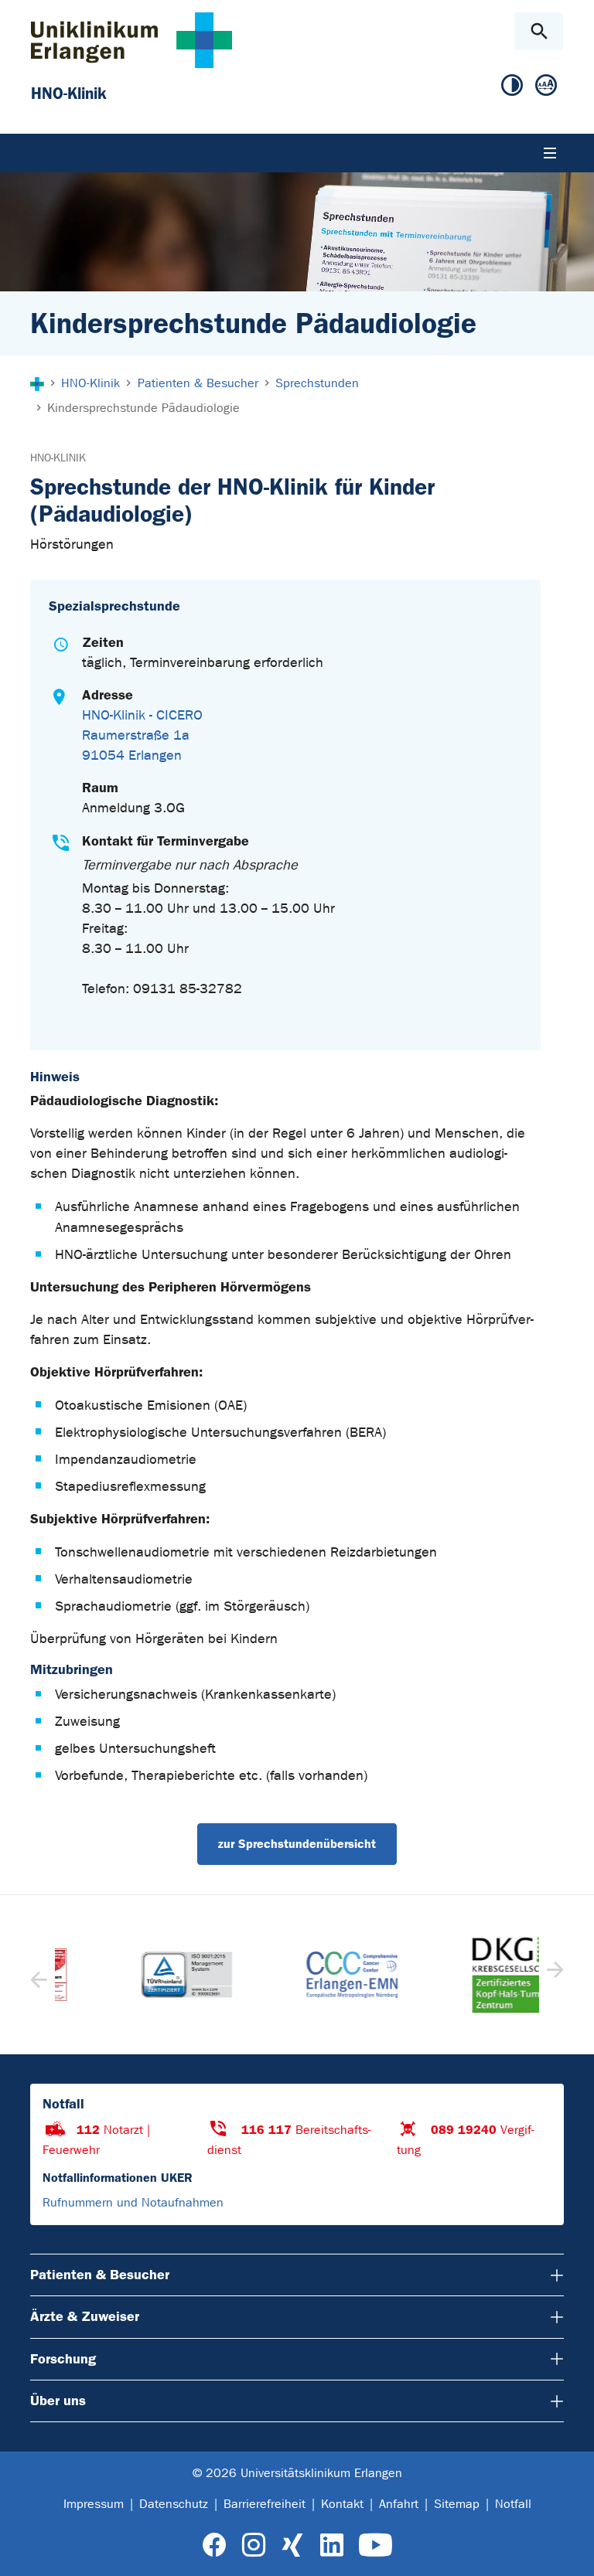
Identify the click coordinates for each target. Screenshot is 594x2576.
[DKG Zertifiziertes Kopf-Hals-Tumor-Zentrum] (463, 1975)
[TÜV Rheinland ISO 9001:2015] (131, 1975)
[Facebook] (215, 2545)
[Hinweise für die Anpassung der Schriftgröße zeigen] (546, 86)
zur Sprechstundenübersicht (297, 1844)
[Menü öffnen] (550, 153)
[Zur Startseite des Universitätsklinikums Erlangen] (131, 40)
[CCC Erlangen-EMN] (297, 1975)
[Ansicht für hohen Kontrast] (512, 86)
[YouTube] (376, 2545)
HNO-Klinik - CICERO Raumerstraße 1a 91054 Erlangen (142, 735)
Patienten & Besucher (100, 2275)
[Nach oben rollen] (570, 2550)
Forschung (63, 2359)
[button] (553, 1975)
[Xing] (292, 2545)
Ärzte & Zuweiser (85, 2316)
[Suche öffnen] (539, 31)
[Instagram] (254, 2545)
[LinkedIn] (331, 2545)
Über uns (58, 2401)
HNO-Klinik (58, 458)
